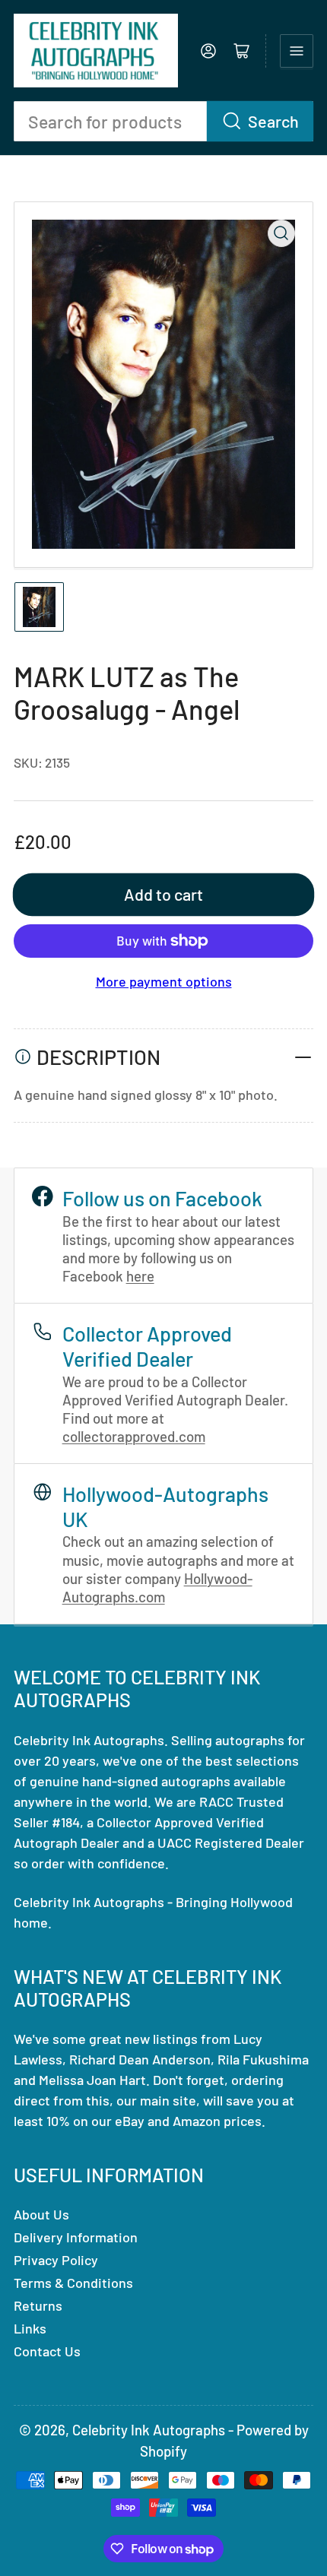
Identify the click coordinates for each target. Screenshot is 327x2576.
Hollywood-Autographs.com (157, 1587)
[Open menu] (297, 51)
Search (273, 121)
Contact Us (47, 2351)
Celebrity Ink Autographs (149, 2430)
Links (30, 2328)
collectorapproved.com (134, 1436)
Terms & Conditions (73, 2283)
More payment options (164, 981)
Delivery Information (76, 2237)
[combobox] (163, 121)
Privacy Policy (56, 2260)
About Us (41, 2214)
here (140, 1276)
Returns (38, 2305)
